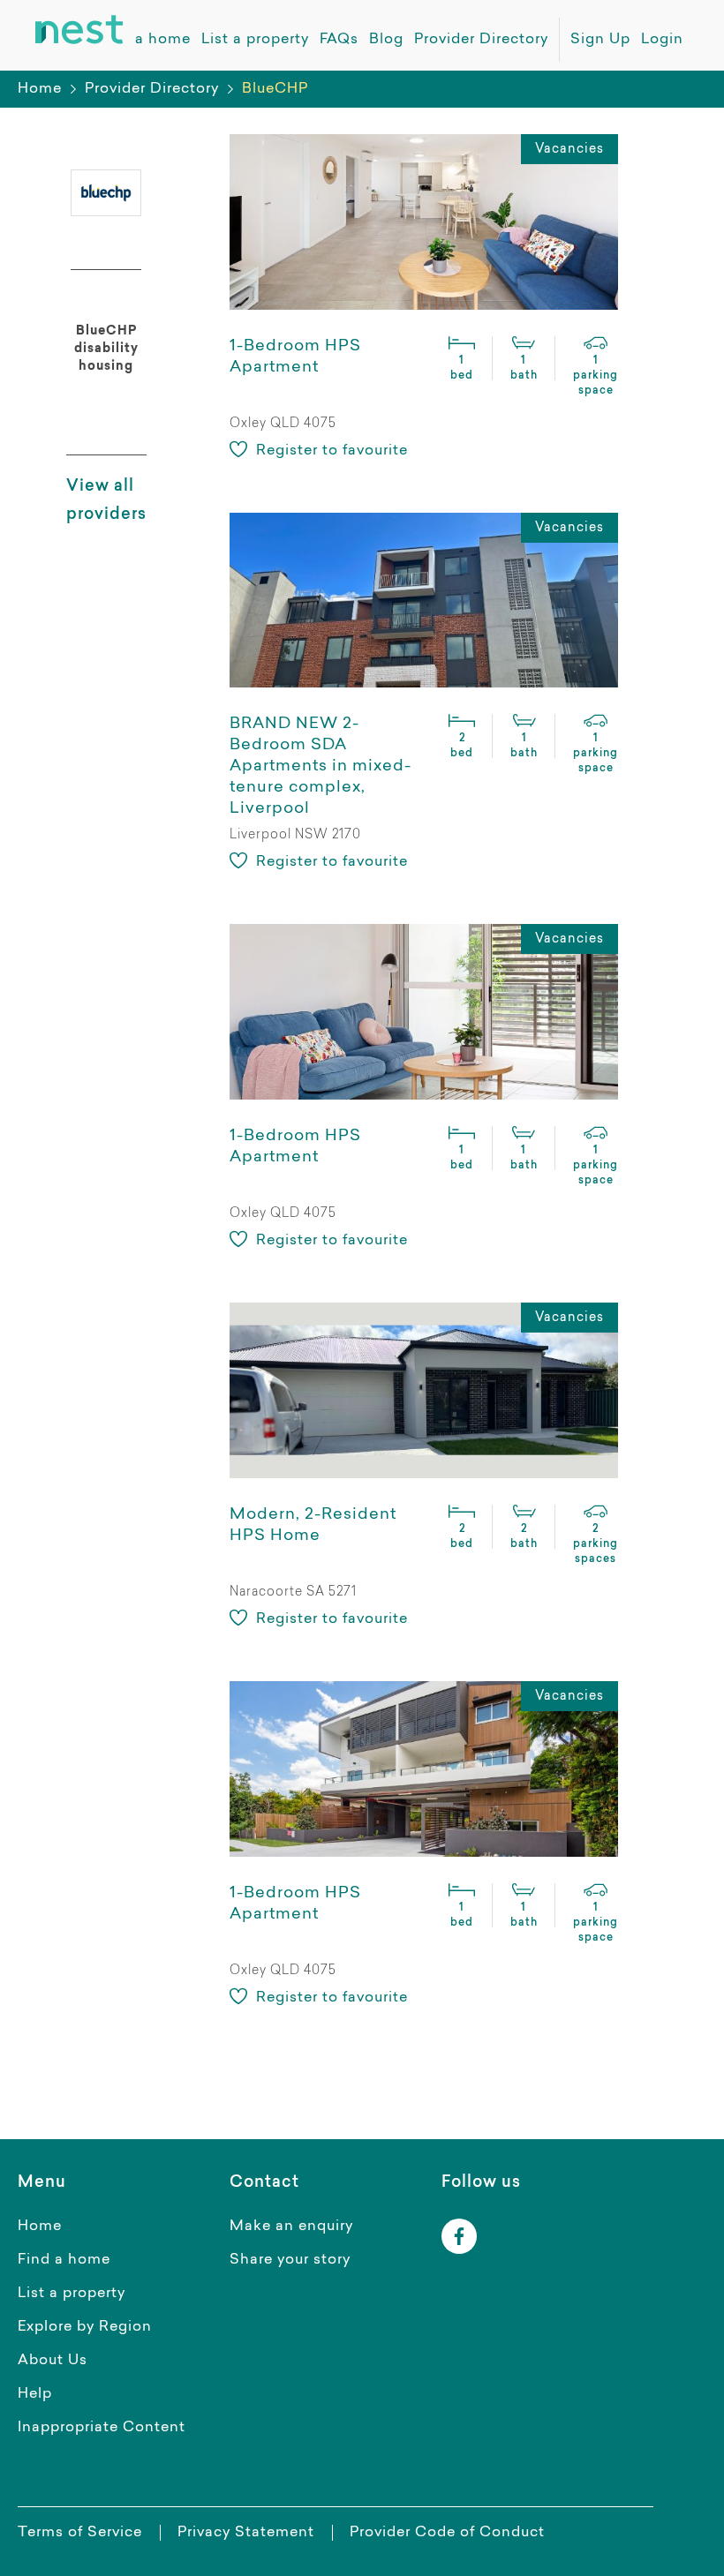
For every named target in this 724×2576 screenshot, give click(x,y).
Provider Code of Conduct (447, 2533)
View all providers (106, 501)
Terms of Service (80, 2533)
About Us (53, 2361)
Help (35, 2394)
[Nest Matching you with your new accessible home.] (79, 30)
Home (40, 89)
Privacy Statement (246, 2533)
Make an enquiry (291, 2227)
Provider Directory (152, 89)
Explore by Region (85, 2327)
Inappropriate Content (102, 2428)
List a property (72, 2294)
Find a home (64, 2260)
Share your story (290, 2260)
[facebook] (459, 2236)
